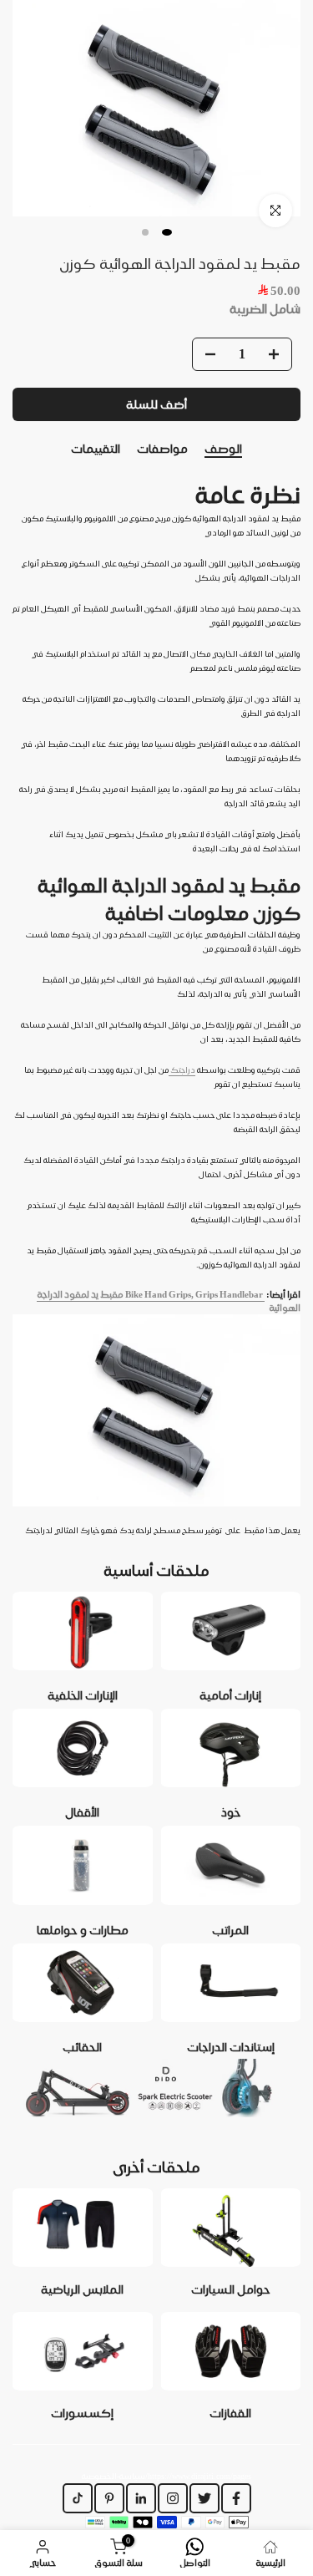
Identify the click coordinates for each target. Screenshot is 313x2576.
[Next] (300, 450)
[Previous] (13, 450)
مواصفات (162, 449)
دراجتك (182, 1070)
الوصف (223, 449)
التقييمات (96, 449)
